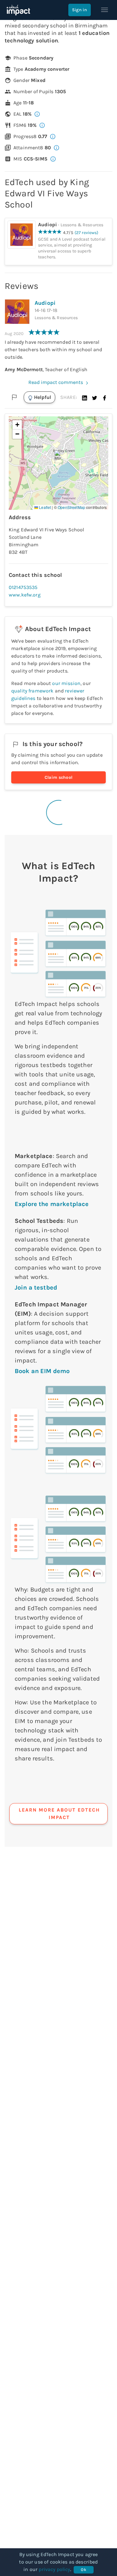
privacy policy (54, 2569)
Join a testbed (36, 1288)
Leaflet (44, 507)
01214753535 (23, 587)
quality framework (32, 691)
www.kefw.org (25, 595)
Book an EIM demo (42, 1371)
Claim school (59, 777)
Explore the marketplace (52, 1204)
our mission (66, 683)
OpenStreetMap (71, 507)
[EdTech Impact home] (18, 10)
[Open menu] (105, 10)
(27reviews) (87, 233)
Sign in (80, 10)
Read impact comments (56, 382)
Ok (83, 2570)
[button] (85, 397)
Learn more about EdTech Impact (59, 1814)
